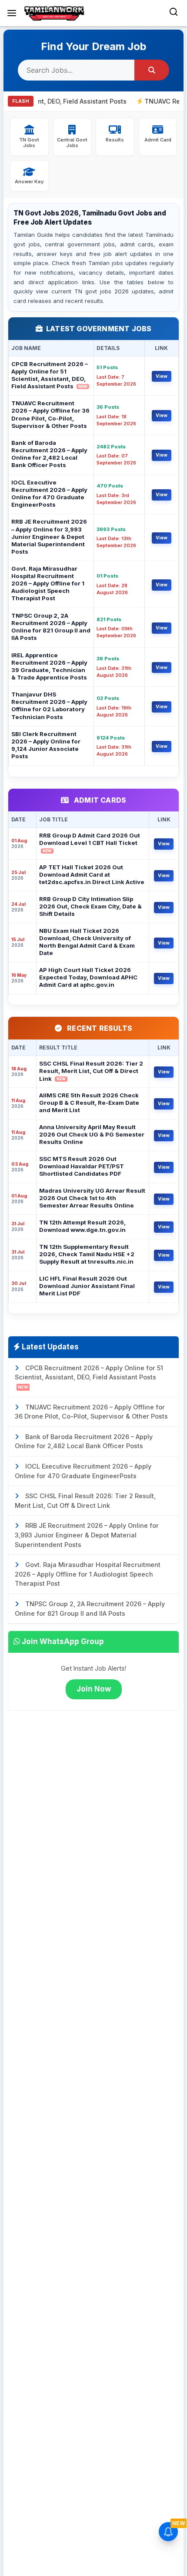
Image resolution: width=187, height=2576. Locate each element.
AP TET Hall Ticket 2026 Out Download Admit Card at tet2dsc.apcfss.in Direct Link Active (92, 874)
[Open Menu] (12, 13)
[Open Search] (174, 13)
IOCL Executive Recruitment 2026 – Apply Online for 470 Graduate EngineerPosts (49, 493)
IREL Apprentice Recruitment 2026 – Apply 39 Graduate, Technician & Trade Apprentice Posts (49, 666)
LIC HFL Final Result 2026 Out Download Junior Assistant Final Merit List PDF (87, 1286)
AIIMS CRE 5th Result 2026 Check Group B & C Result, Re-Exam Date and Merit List (89, 1103)
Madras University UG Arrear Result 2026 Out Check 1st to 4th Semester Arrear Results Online (92, 1198)
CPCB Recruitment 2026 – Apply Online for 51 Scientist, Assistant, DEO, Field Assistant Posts (50, 375)
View (162, 376)
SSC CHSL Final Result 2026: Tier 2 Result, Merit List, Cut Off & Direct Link (91, 1071)
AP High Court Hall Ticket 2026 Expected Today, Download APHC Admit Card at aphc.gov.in (88, 977)
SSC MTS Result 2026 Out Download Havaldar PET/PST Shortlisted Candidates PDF (82, 1166)
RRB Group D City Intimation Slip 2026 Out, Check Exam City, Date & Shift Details (90, 906)
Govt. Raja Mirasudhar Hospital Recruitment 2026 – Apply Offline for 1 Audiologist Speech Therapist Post (48, 583)
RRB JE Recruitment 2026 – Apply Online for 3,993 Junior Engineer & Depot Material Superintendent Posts (49, 536)
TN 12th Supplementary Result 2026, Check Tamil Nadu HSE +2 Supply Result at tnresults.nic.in (87, 1254)
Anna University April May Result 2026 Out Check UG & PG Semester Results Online (92, 1134)
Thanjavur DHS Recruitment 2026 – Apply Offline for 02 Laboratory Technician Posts (49, 705)
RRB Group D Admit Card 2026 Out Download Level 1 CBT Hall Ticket (90, 842)
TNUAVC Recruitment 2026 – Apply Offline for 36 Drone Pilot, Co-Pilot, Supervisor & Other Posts (50, 414)
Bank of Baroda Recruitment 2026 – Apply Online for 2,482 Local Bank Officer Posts (49, 454)
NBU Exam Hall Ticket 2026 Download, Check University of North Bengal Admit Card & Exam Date (87, 942)
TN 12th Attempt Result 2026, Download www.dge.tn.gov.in (82, 1226)
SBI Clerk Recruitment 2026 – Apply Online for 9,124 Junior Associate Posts (46, 745)
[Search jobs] (152, 70)
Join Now (94, 1689)
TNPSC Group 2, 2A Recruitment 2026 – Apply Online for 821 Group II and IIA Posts (51, 627)
